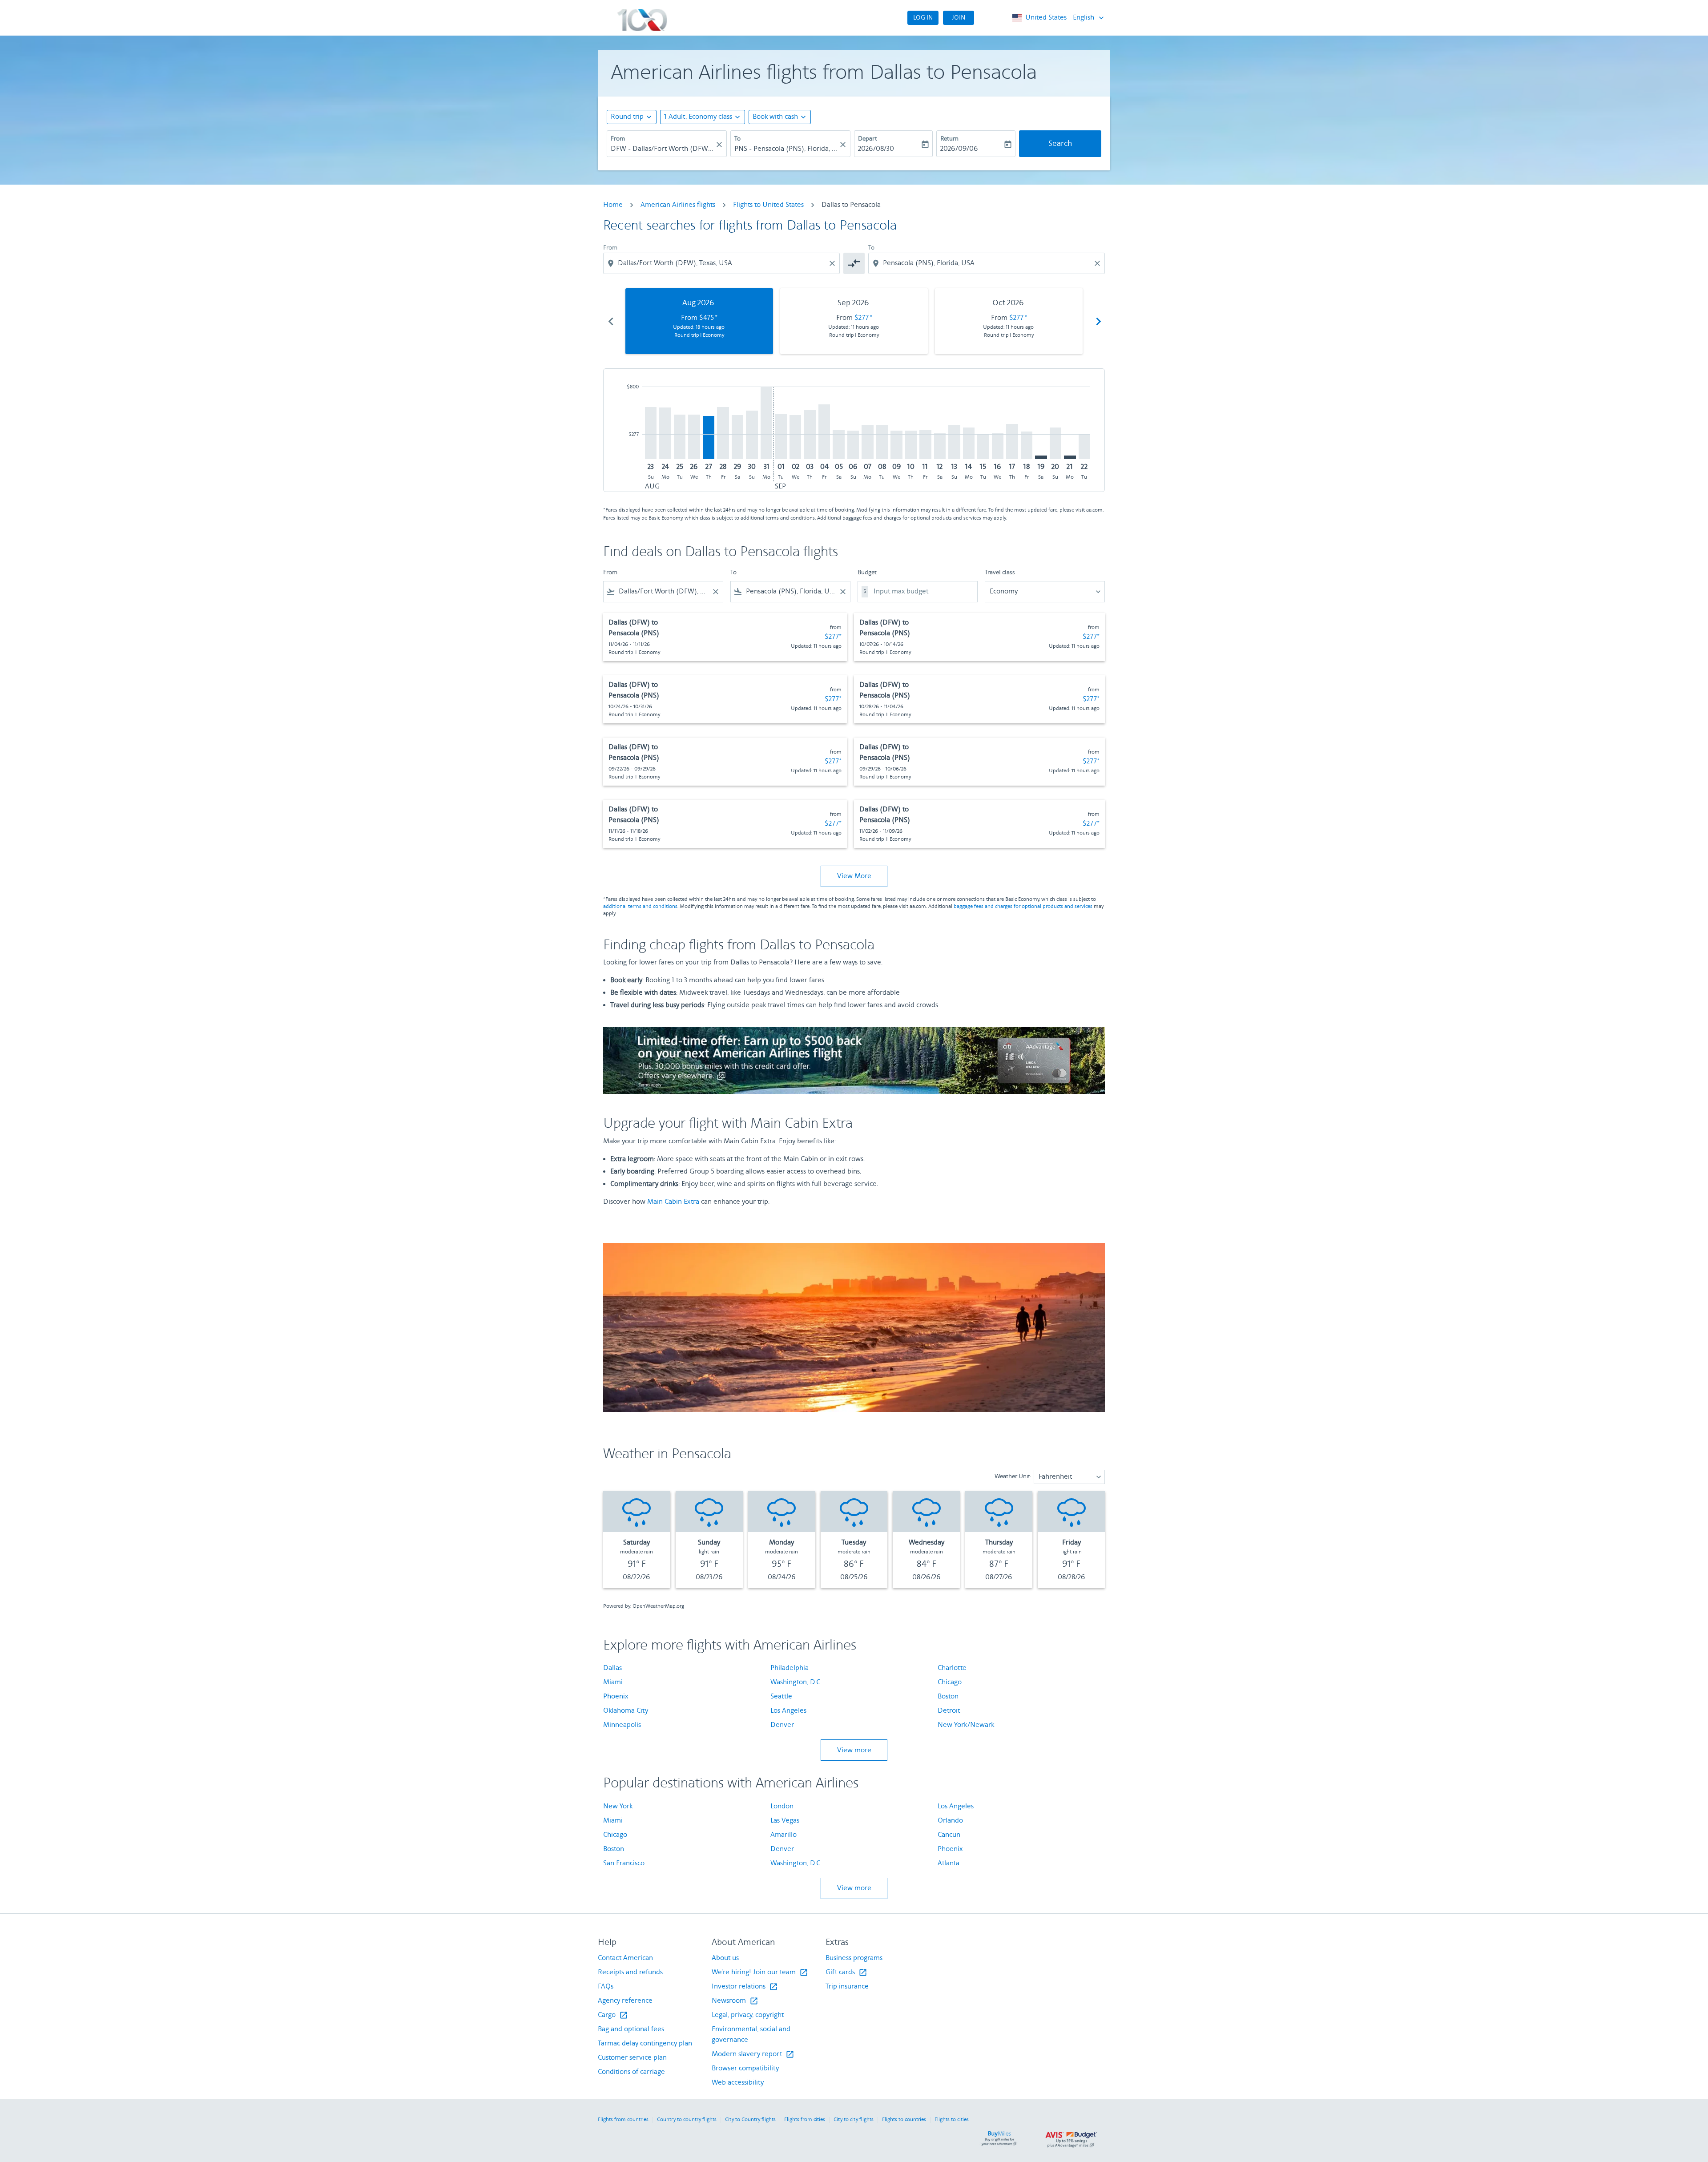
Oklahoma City (626, 1711)
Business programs (854, 1958)
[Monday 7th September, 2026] (867, 442)
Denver (782, 1725)
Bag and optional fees (631, 2029)
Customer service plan (632, 2058)
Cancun (949, 1835)
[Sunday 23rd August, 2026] (651, 433)
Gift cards (846, 1972)
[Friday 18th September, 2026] (1027, 445)
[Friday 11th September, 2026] (925, 445)
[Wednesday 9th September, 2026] (896, 445)
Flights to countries (904, 2120)
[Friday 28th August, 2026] (723, 433)
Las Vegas (785, 1821)
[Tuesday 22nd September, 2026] (1084, 447)
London (782, 1806)
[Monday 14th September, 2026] (969, 443)
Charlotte (952, 1668)
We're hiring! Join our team (760, 1972)
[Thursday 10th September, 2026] (911, 445)
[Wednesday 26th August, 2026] (694, 437)
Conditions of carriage (631, 2072)
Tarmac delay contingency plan (645, 2043)
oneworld (992, 18)
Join (959, 18)
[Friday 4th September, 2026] (824, 432)
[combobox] (662, 149)
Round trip (627, 117)
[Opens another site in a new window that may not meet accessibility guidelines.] (854, 1060)
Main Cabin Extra (673, 1202)
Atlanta (949, 1863)
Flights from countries (623, 2120)
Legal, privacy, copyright (748, 2015)
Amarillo (784, 1835)
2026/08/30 (876, 149)
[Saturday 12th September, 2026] (940, 446)
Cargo (613, 2015)
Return (949, 139)
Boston (948, 1696)
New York (618, 1806)
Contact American (625, 1958)
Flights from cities (805, 2120)
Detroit (949, 1711)
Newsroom (735, 2001)
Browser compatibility (745, 2068)
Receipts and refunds (630, 1972)
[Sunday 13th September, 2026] (954, 442)
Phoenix (616, 1696)
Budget (867, 573)
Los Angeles (788, 1711)
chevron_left (610, 321)
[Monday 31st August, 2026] (766, 423)
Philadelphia (790, 1668)
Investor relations (745, 1987)
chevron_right (1098, 321)
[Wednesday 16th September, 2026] (998, 446)
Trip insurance (847, 1987)
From (618, 139)
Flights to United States (768, 205)
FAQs (606, 1987)
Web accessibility (738, 2083)
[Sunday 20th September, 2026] (1055, 444)
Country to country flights (687, 2120)
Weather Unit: (1013, 1476)
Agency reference (625, 2001)
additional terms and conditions (640, 906)
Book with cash (775, 117)
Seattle (781, 1696)
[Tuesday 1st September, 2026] (781, 437)
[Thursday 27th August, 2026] (709, 438)
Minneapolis (622, 1725)
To (737, 139)
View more (854, 1750)
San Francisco (624, 1863)
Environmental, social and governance (751, 2035)
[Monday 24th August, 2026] (665, 434)
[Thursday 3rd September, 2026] (810, 435)
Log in (923, 18)
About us (725, 1958)
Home (613, 205)
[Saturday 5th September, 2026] (838, 444)
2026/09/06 (959, 149)
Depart (868, 139)
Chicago (950, 1682)
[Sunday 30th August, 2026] (752, 435)
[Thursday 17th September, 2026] (1012, 442)
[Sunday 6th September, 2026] (853, 445)
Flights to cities (952, 2120)
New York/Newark (966, 1725)
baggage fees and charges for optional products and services (1023, 906)
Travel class (1000, 573)
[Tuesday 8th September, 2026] (882, 442)
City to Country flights (750, 2120)
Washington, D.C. (796, 1682)
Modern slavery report (753, 2054)
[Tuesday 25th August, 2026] (680, 437)
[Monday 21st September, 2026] (1070, 457)
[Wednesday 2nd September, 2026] (795, 437)
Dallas (612, 1668)
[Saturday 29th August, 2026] (737, 437)
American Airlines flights (678, 205)
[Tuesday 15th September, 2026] (983, 447)
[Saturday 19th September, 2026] (1041, 457)
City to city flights (854, 2120)
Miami (613, 1682)
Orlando (950, 1821)
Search (1060, 144)
